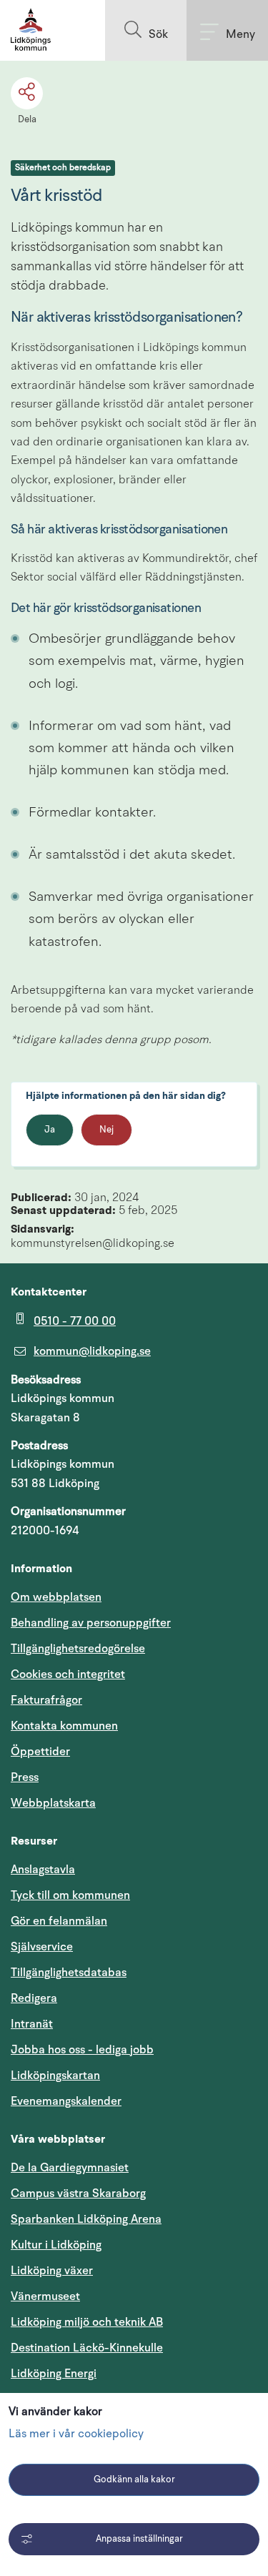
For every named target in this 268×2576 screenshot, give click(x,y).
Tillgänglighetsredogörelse (78, 1649)
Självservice (110, 1946)
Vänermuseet (45, 2296)
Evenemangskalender (134, 2101)
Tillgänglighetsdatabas (134, 1972)
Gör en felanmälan (59, 1921)
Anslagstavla (43, 1870)
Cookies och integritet (68, 1674)
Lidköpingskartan (124, 2075)
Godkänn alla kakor (134, 2480)
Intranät (100, 2024)
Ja (50, 1130)
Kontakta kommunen (64, 1726)
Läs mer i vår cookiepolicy (76, 2434)
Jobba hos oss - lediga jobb (82, 2050)
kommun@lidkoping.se (92, 1351)
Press (25, 1777)
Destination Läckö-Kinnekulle (134, 2348)
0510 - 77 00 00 (75, 1321)
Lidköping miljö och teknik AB (87, 2322)
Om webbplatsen (56, 1597)
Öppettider (40, 1752)
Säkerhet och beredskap (63, 168)
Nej (106, 1130)
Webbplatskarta (53, 1803)
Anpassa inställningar (139, 2539)
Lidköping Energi (122, 2373)
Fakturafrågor (46, 1700)
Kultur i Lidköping (56, 2245)
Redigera (34, 1998)
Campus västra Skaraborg (78, 2193)
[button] (146, 30)
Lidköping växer (52, 2271)
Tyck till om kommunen (134, 1895)
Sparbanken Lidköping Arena (86, 2219)
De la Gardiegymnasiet (70, 2168)
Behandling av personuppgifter (91, 1623)
